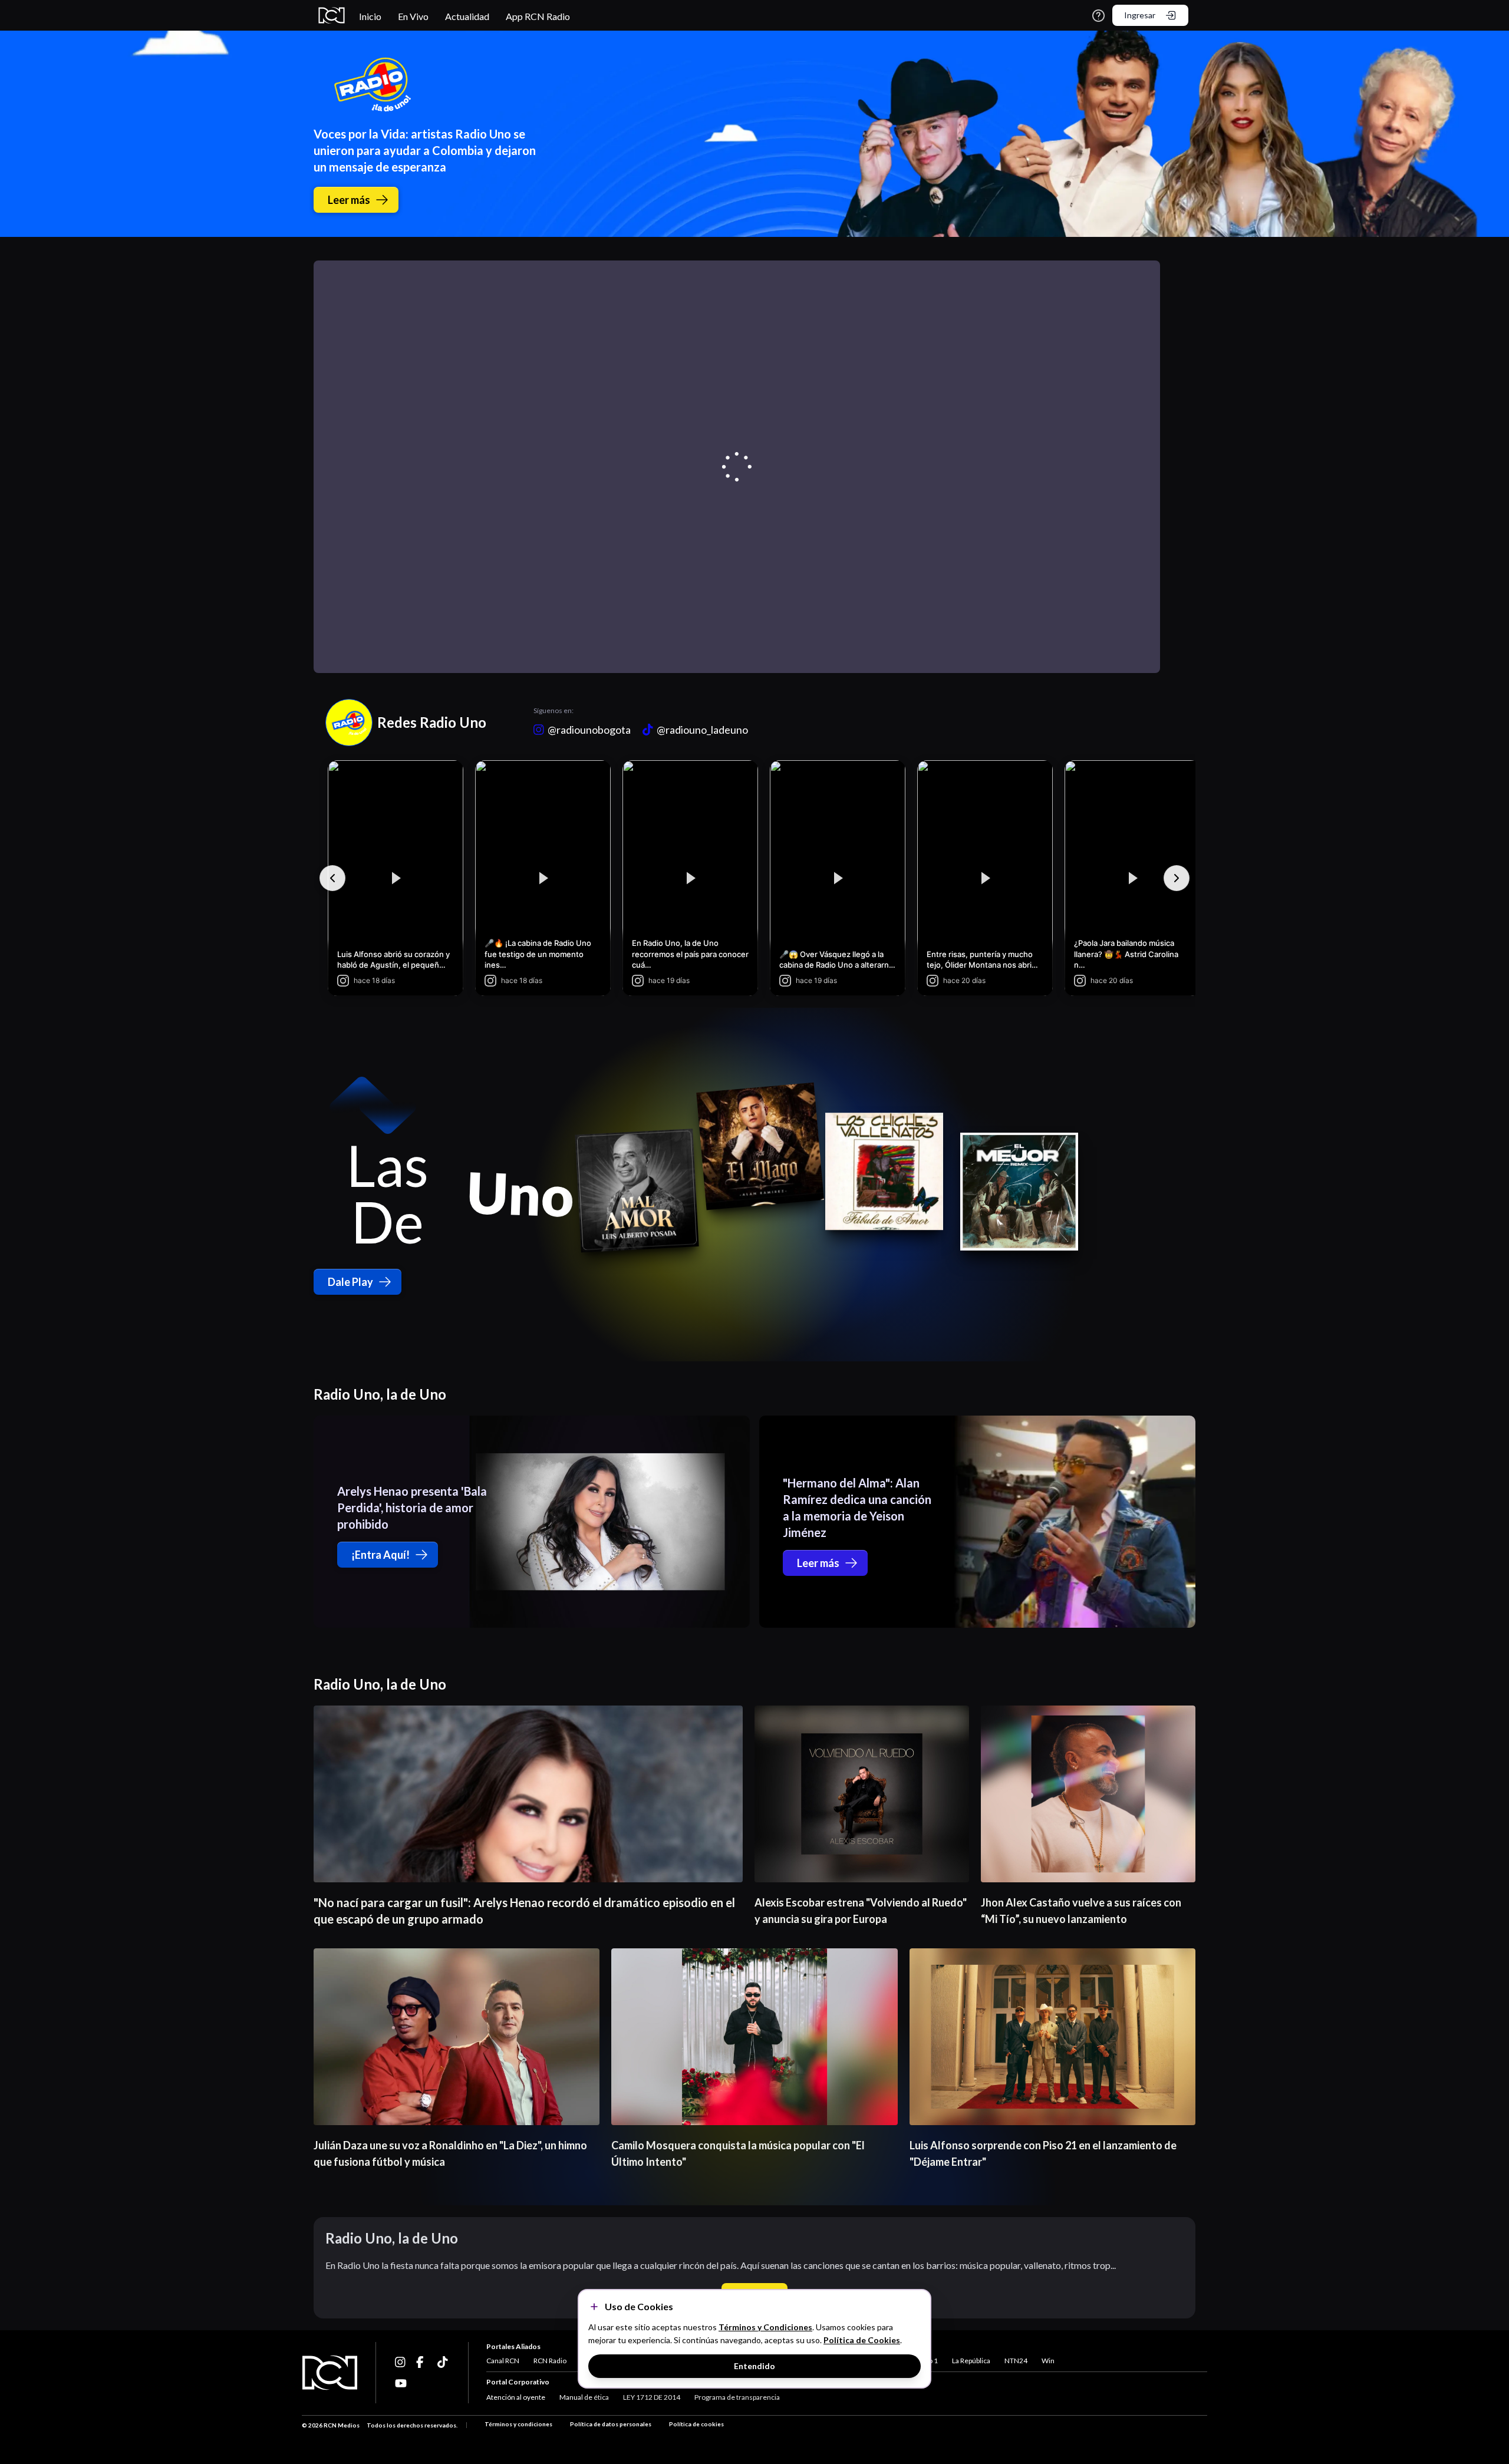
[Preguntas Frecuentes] (1098, 16)
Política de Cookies (862, 2340)
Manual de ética (584, 2397)
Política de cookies (696, 2424)
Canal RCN (503, 2361)
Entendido (754, 2366)
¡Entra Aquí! (380, 1555)
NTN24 (1016, 2361)
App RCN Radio (538, 16)
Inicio (370, 16)
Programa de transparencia (737, 2397)
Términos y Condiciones (765, 2327)
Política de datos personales (611, 2424)
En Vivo (413, 16)
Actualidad (467, 16)
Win (1048, 2361)
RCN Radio (550, 2361)
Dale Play (350, 1282)
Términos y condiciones (518, 2424)
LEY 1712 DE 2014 (652, 2397)
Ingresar (1140, 15)
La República (971, 2361)
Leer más (349, 200)
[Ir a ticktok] (401, 2362)
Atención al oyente (516, 2397)
